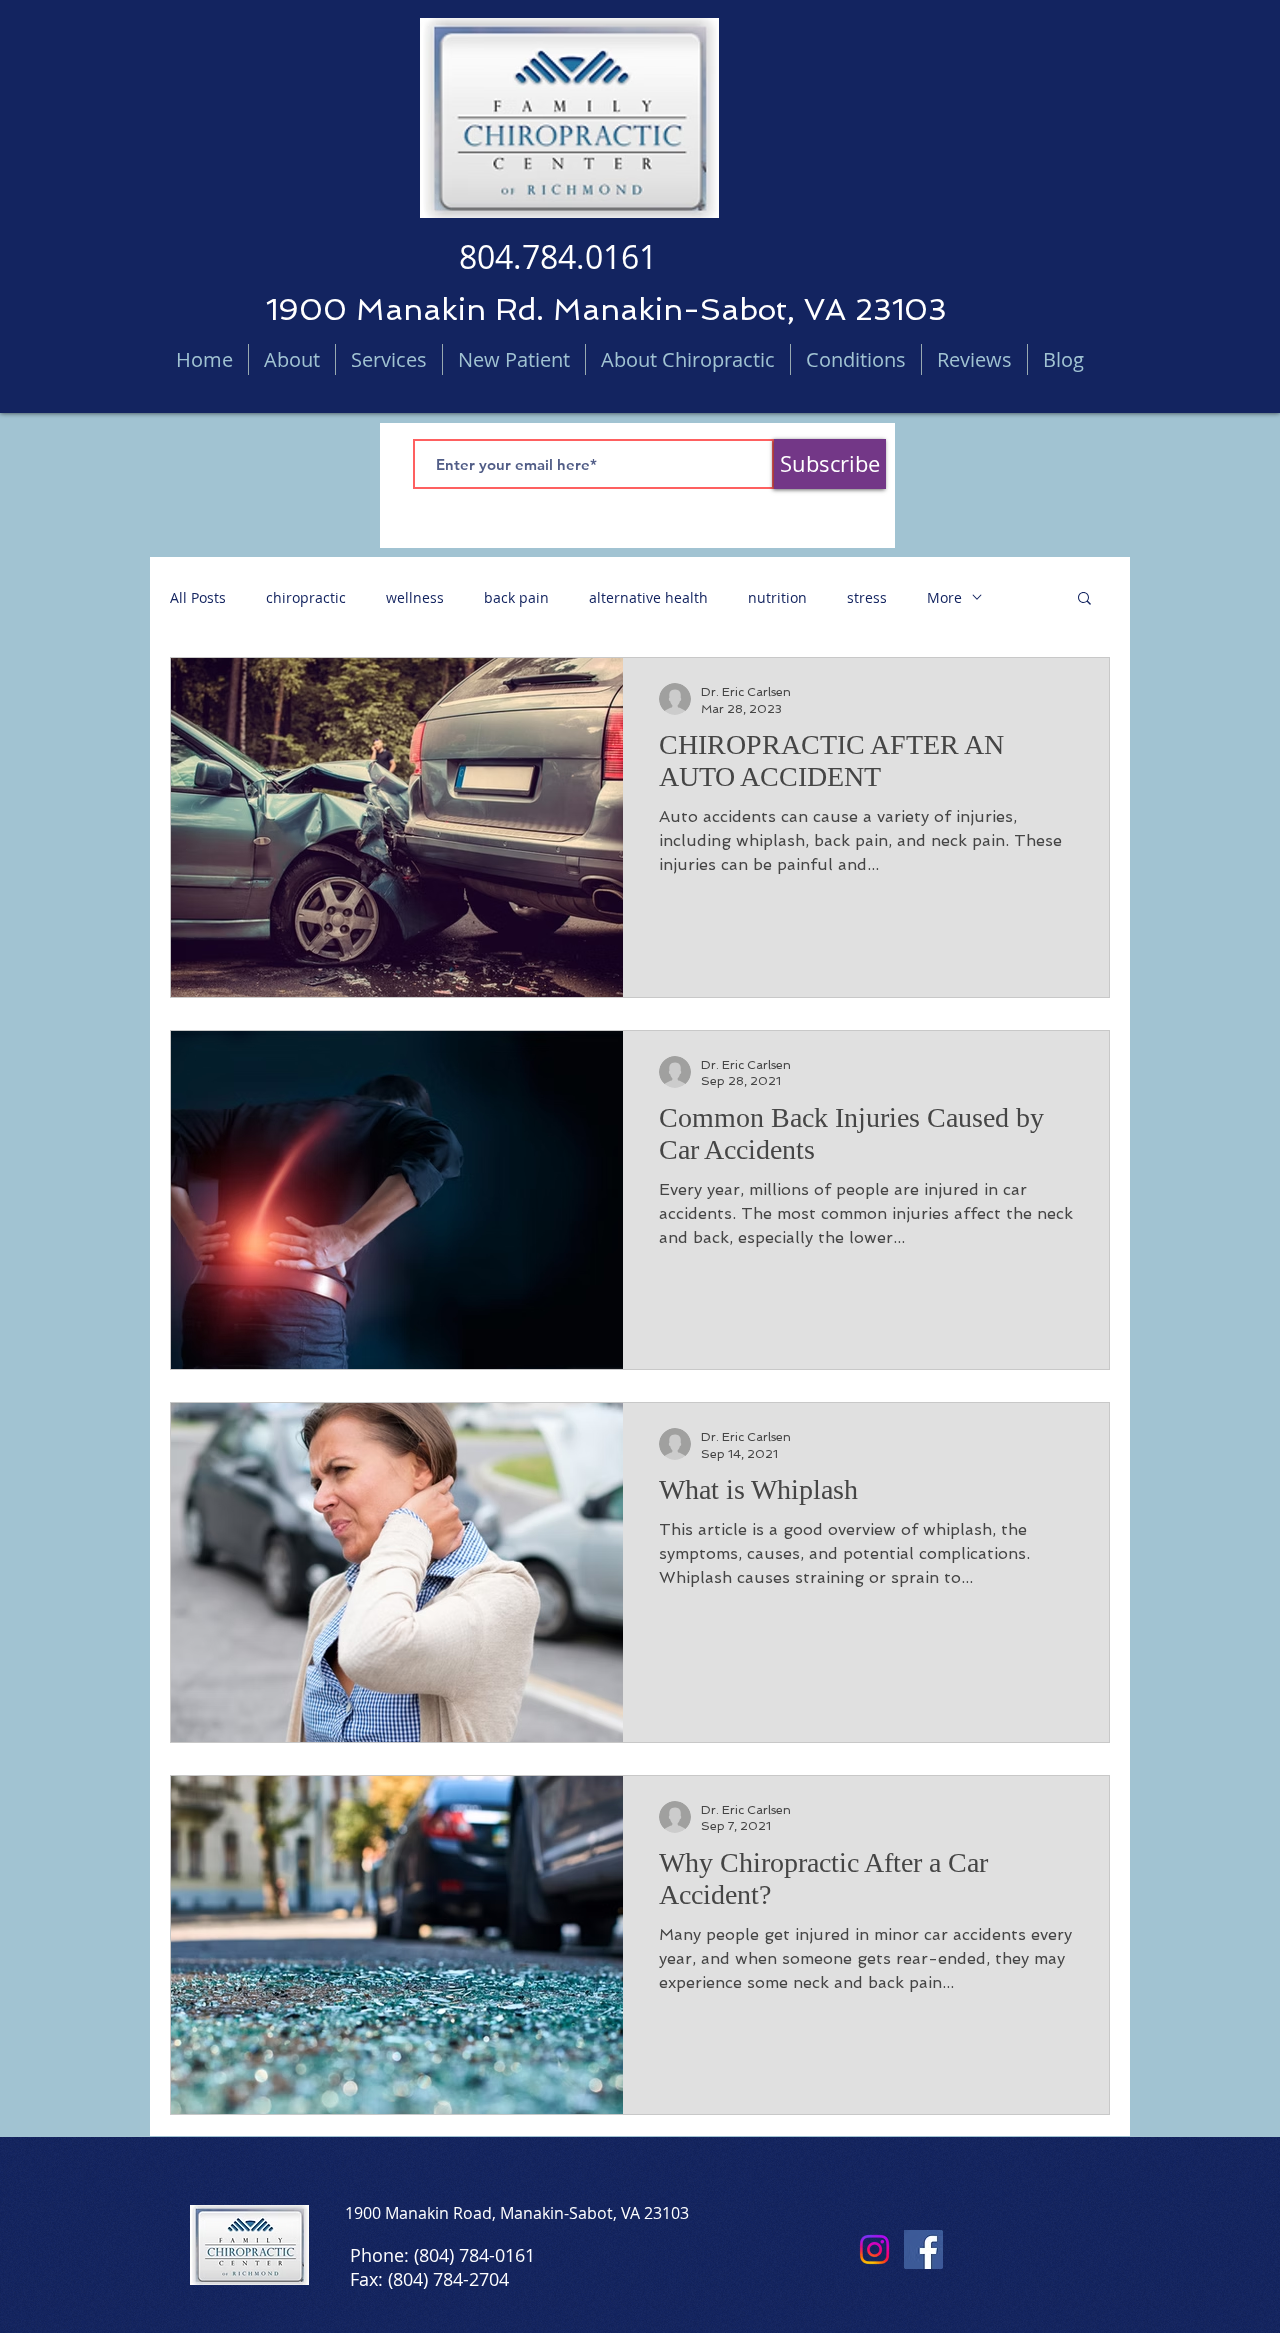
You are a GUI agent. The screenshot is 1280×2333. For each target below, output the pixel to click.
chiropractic (306, 597)
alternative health (648, 597)
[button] (1084, 599)
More (944, 597)
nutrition (777, 597)
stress (867, 597)
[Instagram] (874, 2249)
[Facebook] (923, 2249)
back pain (516, 597)
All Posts (198, 597)
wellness (415, 597)
